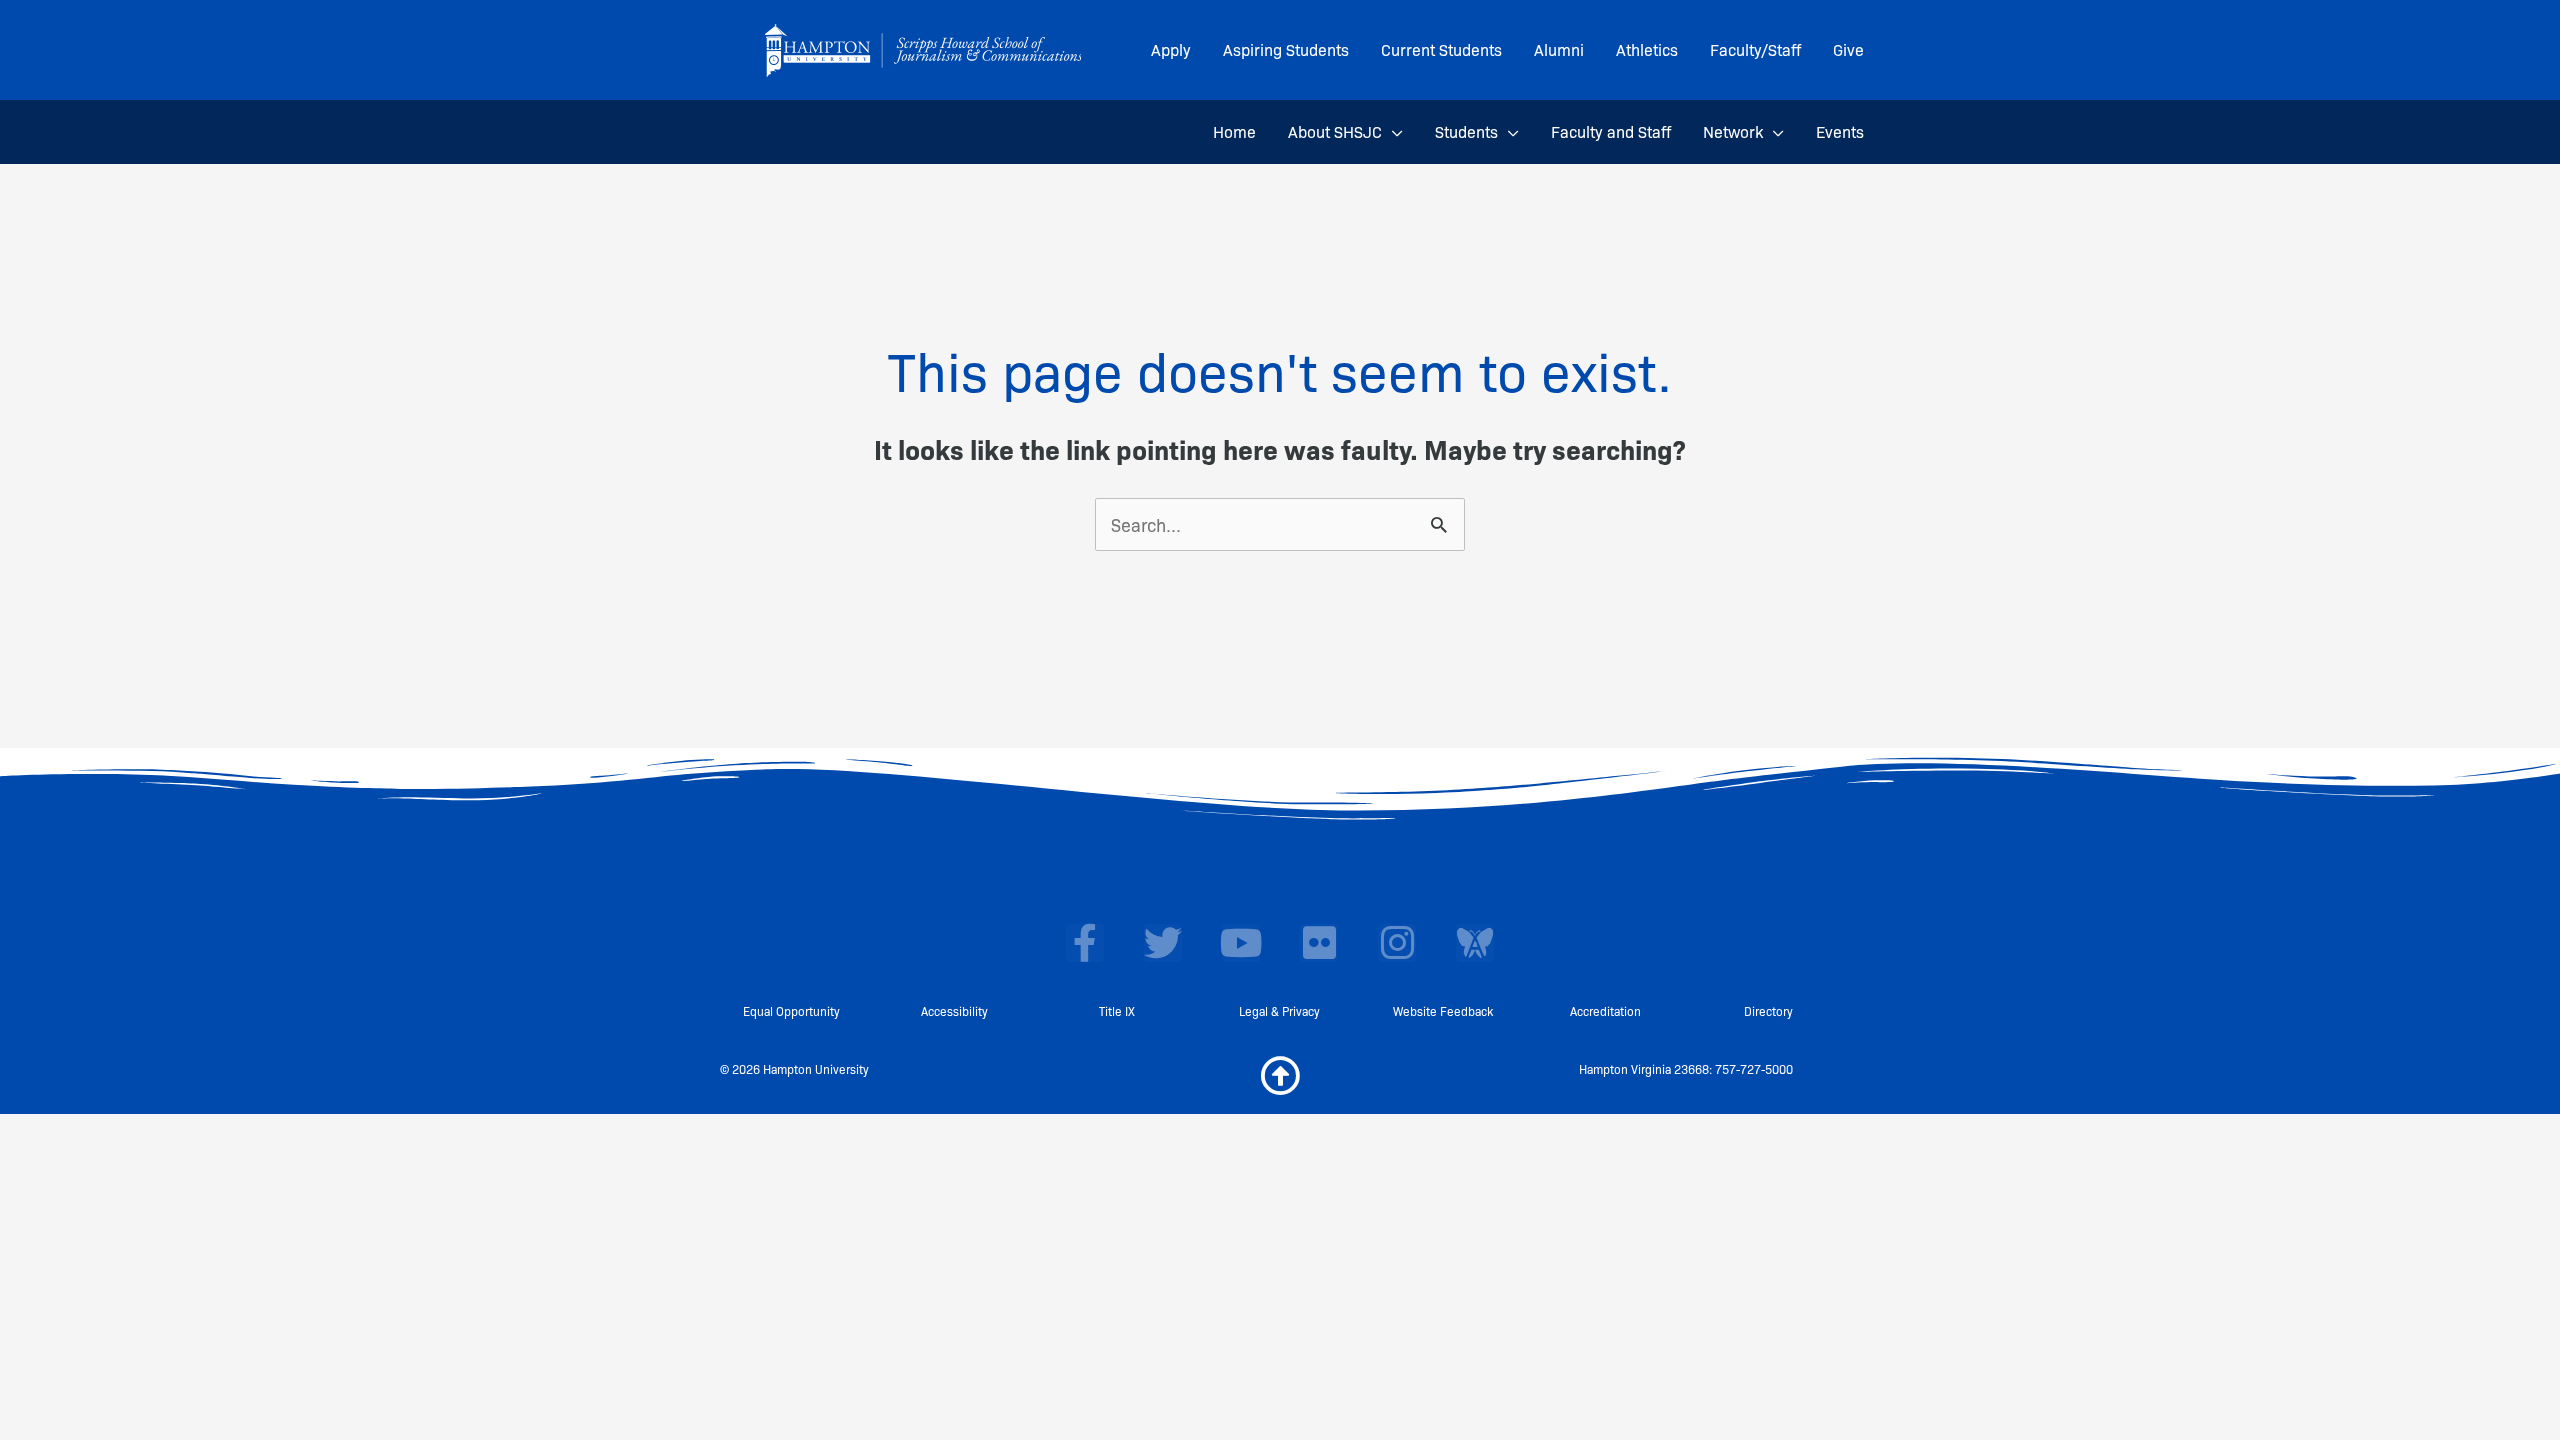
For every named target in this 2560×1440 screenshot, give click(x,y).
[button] (1392, 132)
